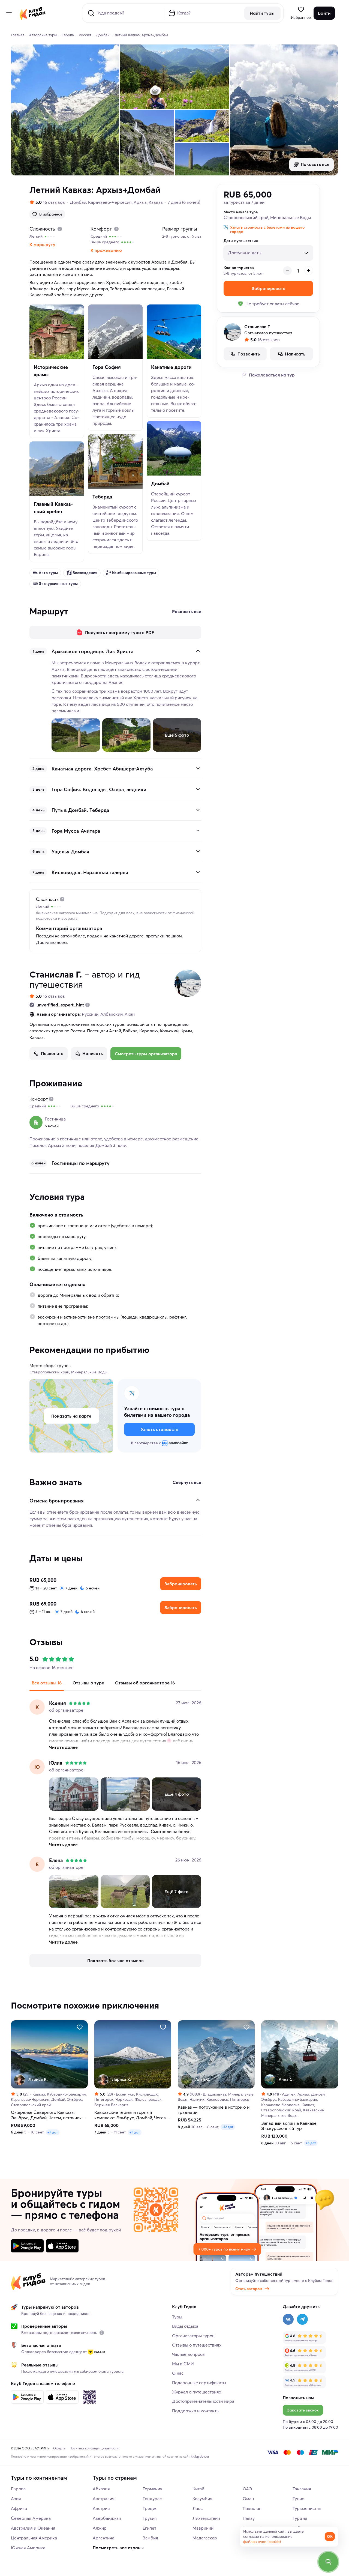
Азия (16, 2499)
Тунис (298, 2499)
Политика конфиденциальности (94, 2448)
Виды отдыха (185, 2326)
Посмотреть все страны (118, 2548)
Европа (18, 2489)
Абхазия (101, 2489)
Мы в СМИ (183, 2364)
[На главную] (33, 13)
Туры (177, 2317)
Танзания (302, 2489)
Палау (249, 2518)
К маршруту (42, 244)
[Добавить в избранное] (80, 2027)
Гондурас (152, 2499)
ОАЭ (247, 2489)
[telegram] (302, 2319)
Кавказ (156, 202)
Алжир (100, 2528)
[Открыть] (198, 768)
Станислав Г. (56, 974)
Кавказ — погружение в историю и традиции (214, 2110)
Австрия (101, 2508)
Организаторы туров (193, 2336)
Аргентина (103, 2538)
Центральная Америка (34, 2538)
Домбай (78, 202)
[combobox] (265, 251)
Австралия (104, 2499)
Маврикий (203, 2528)
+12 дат (228, 2127)
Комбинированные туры (134, 573)
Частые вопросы (189, 2354)
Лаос (198, 2508)
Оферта (59, 2448)
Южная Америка (28, 2548)
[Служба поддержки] (328, 2562)
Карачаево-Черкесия (110, 202)
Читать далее (63, 1747)
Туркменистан (307, 2508)
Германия (153, 2489)
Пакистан (252, 2508)
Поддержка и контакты (196, 2411)
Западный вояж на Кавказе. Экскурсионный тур (289, 2126)
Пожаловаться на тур (272, 375)
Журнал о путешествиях (197, 2392)
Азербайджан (107, 2518)
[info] (102, 2333)
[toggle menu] (9, 13)
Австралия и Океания (33, 2528)
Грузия (150, 2518)
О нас (178, 2373)
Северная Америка (31, 2518)
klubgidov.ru (200, 2456)
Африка (19, 2508)
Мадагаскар (205, 2538)
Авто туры (48, 573)
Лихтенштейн (206, 2518)
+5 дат (53, 2132)
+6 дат (311, 2143)
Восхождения (85, 573)
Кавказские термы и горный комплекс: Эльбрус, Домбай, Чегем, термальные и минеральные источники (131, 2115)
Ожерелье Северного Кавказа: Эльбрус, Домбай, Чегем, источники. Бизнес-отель (48, 2115)
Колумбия (202, 2499)
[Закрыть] (198, 651)
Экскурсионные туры (58, 584)
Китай (198, 2489)
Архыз (140, 202)
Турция (300, 2518)
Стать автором (249, 2289)
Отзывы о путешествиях (197, 2345)
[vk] (288, 2319)
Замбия (150, 2538)
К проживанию (106, 250)
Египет (149, 2528)
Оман (248, 2499)
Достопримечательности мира (203, 2401)
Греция (150, 2508)
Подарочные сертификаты (199, 2383)
